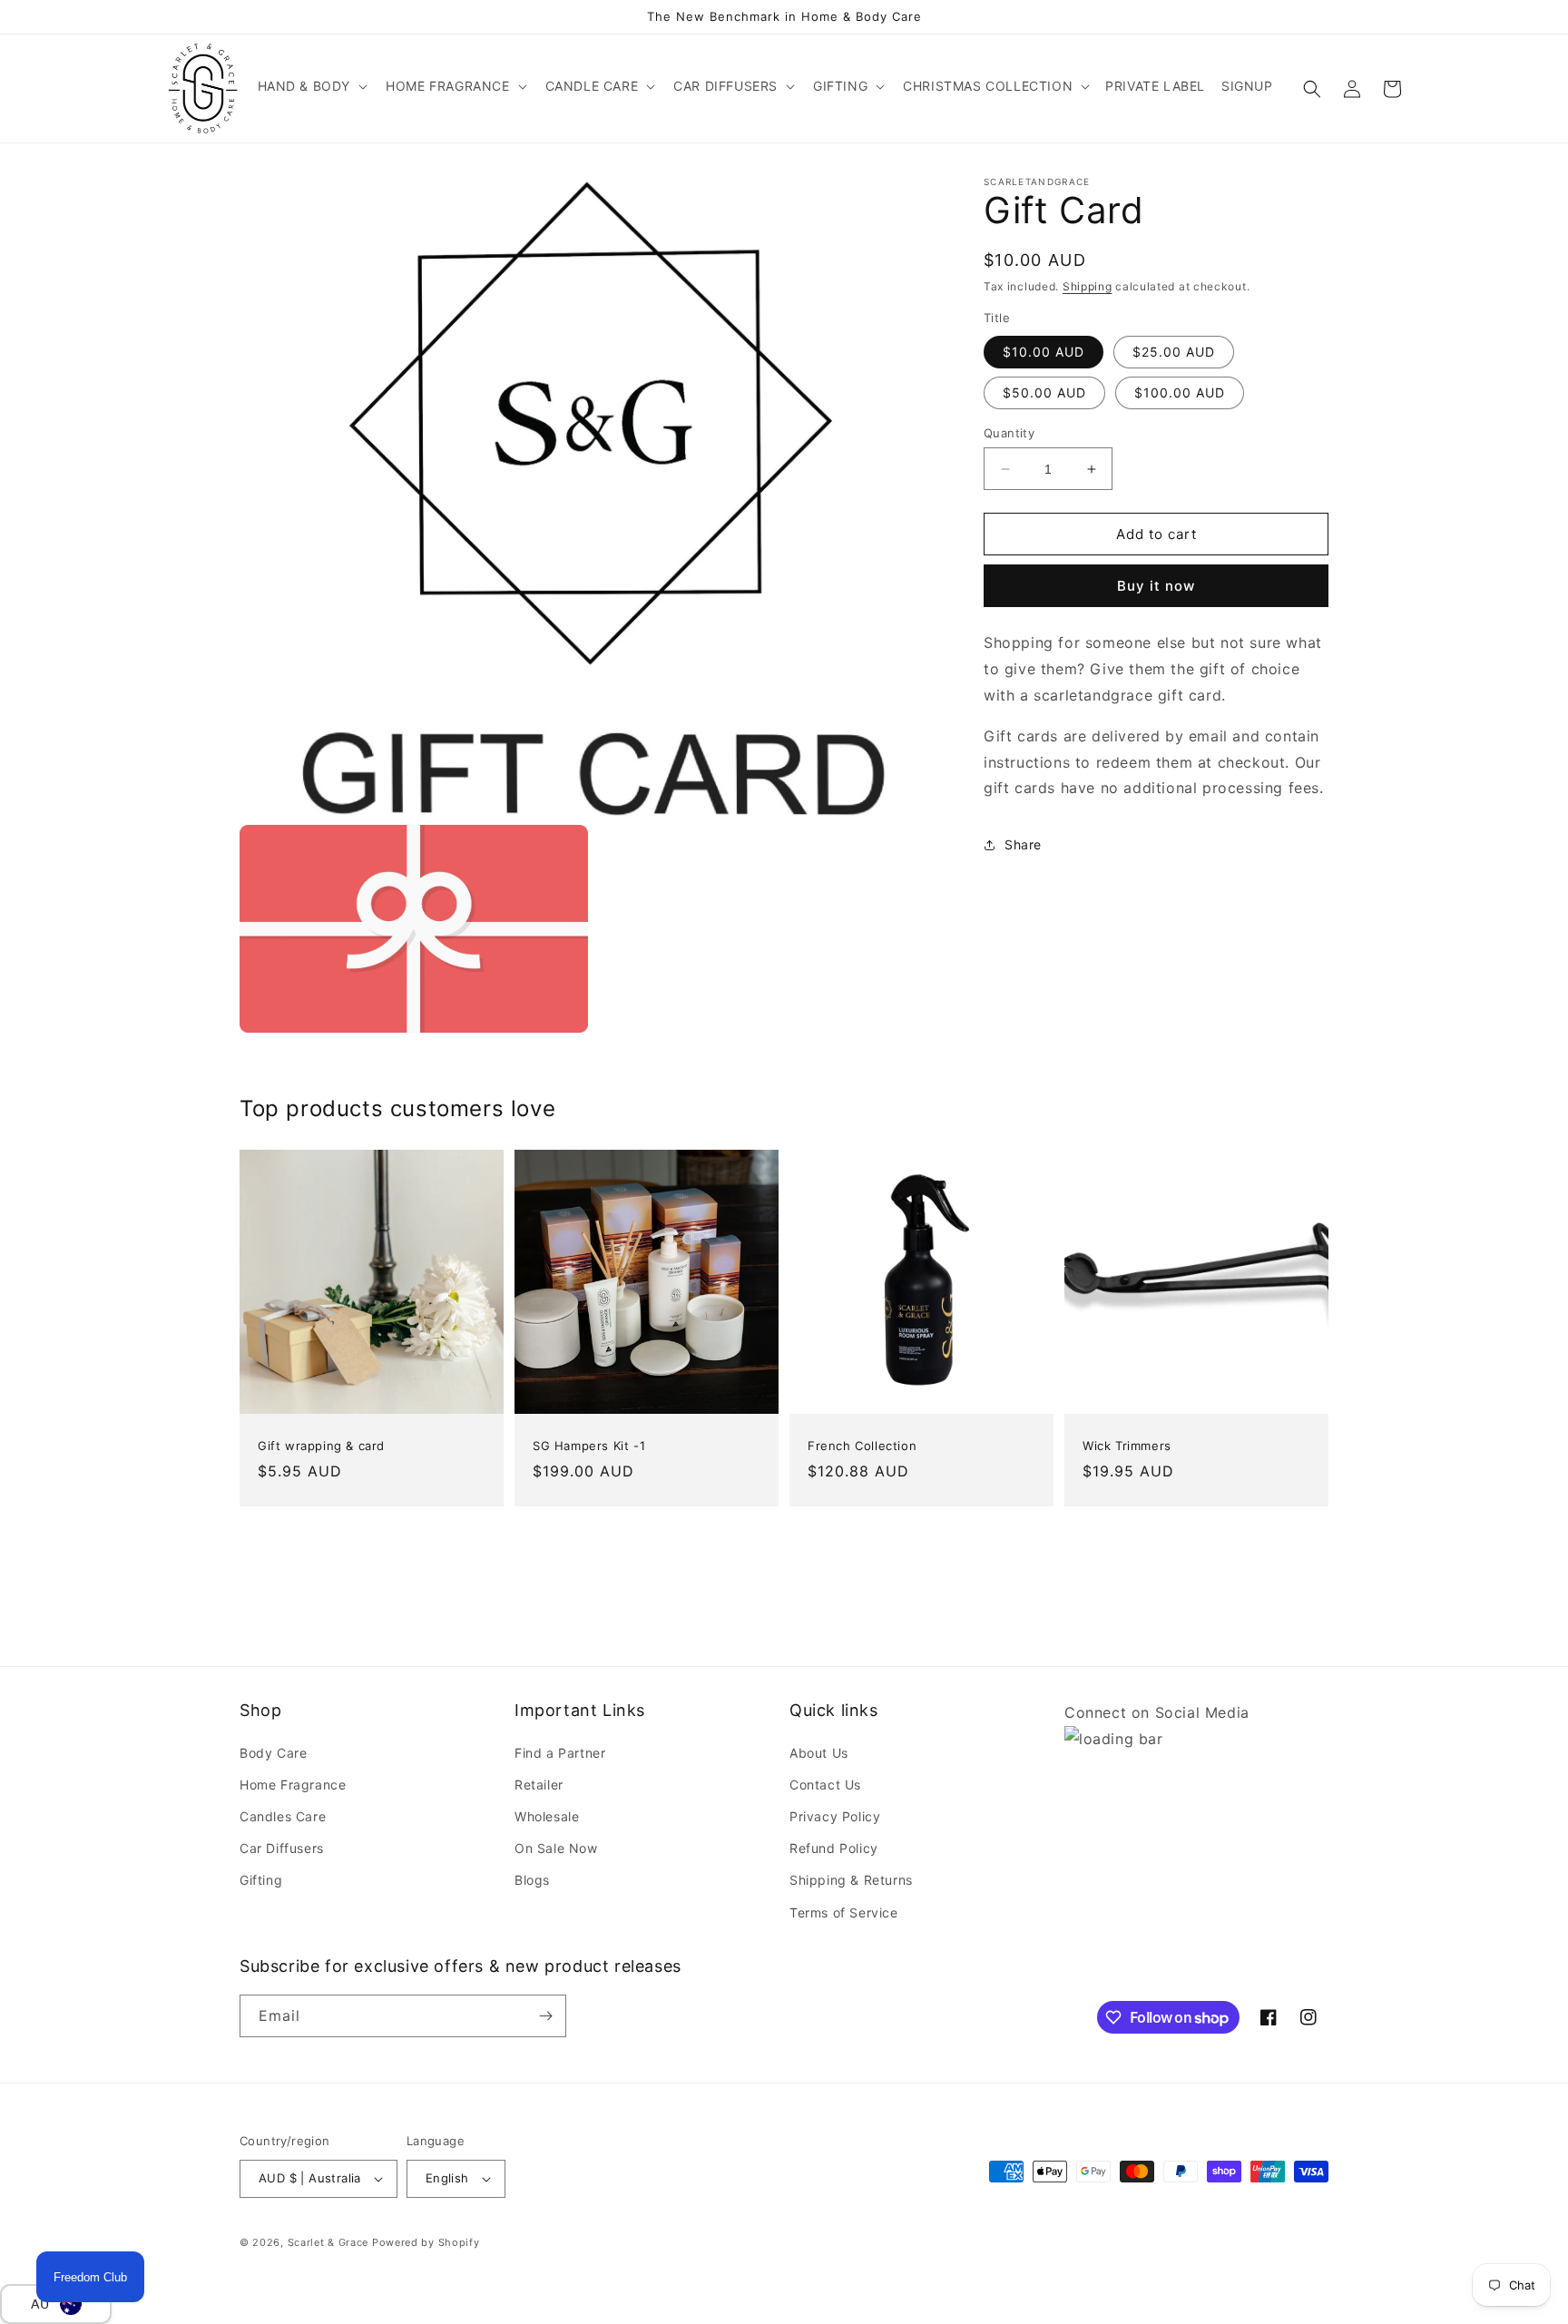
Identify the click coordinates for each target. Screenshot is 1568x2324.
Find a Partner (560, 1753)
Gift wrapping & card (321, 1446)
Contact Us (825, 1785)
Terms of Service (844, 1912)
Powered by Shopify (426, 2242)
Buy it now (1156, 587)
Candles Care (283, 1816)
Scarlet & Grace (328, 2242)
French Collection (862, 1446)
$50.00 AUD (1044, 392)
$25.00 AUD (1174, 352)
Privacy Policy (835, 1816)
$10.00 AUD (1044, 352)
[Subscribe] (545, 2016)
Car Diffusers (282, 1848)
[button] (311, 86)
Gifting (261, 1880)
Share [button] (1023, 844)
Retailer (539, 1785)
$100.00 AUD (1180, 392)
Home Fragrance (293, 1785)
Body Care (273, 1753)
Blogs (532, 1880)
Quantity (1009, 433)
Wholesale (547, 1816)
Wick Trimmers (1127, 1446)
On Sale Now (556, 1848)
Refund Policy (834, 1848)
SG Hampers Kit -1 (589, 1446)
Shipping (1088, 286)
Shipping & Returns (851, 1880)
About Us (819, 1753)
